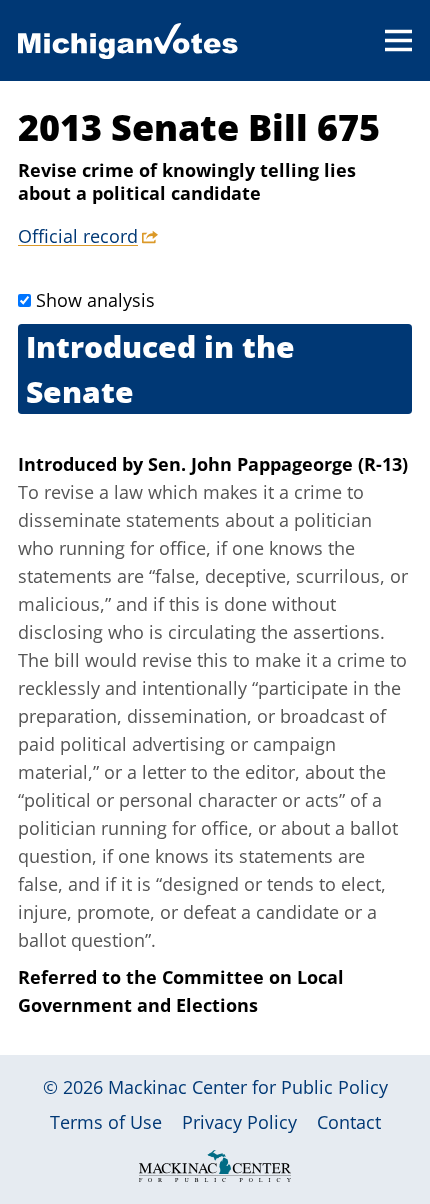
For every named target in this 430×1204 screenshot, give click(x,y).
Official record (78, 236)
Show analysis (95, 300)
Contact (349, 1122)
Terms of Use (106, 1122)
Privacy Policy (239, 1122)
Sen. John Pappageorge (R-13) (278, 464)
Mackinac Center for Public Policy (248, 1087)
